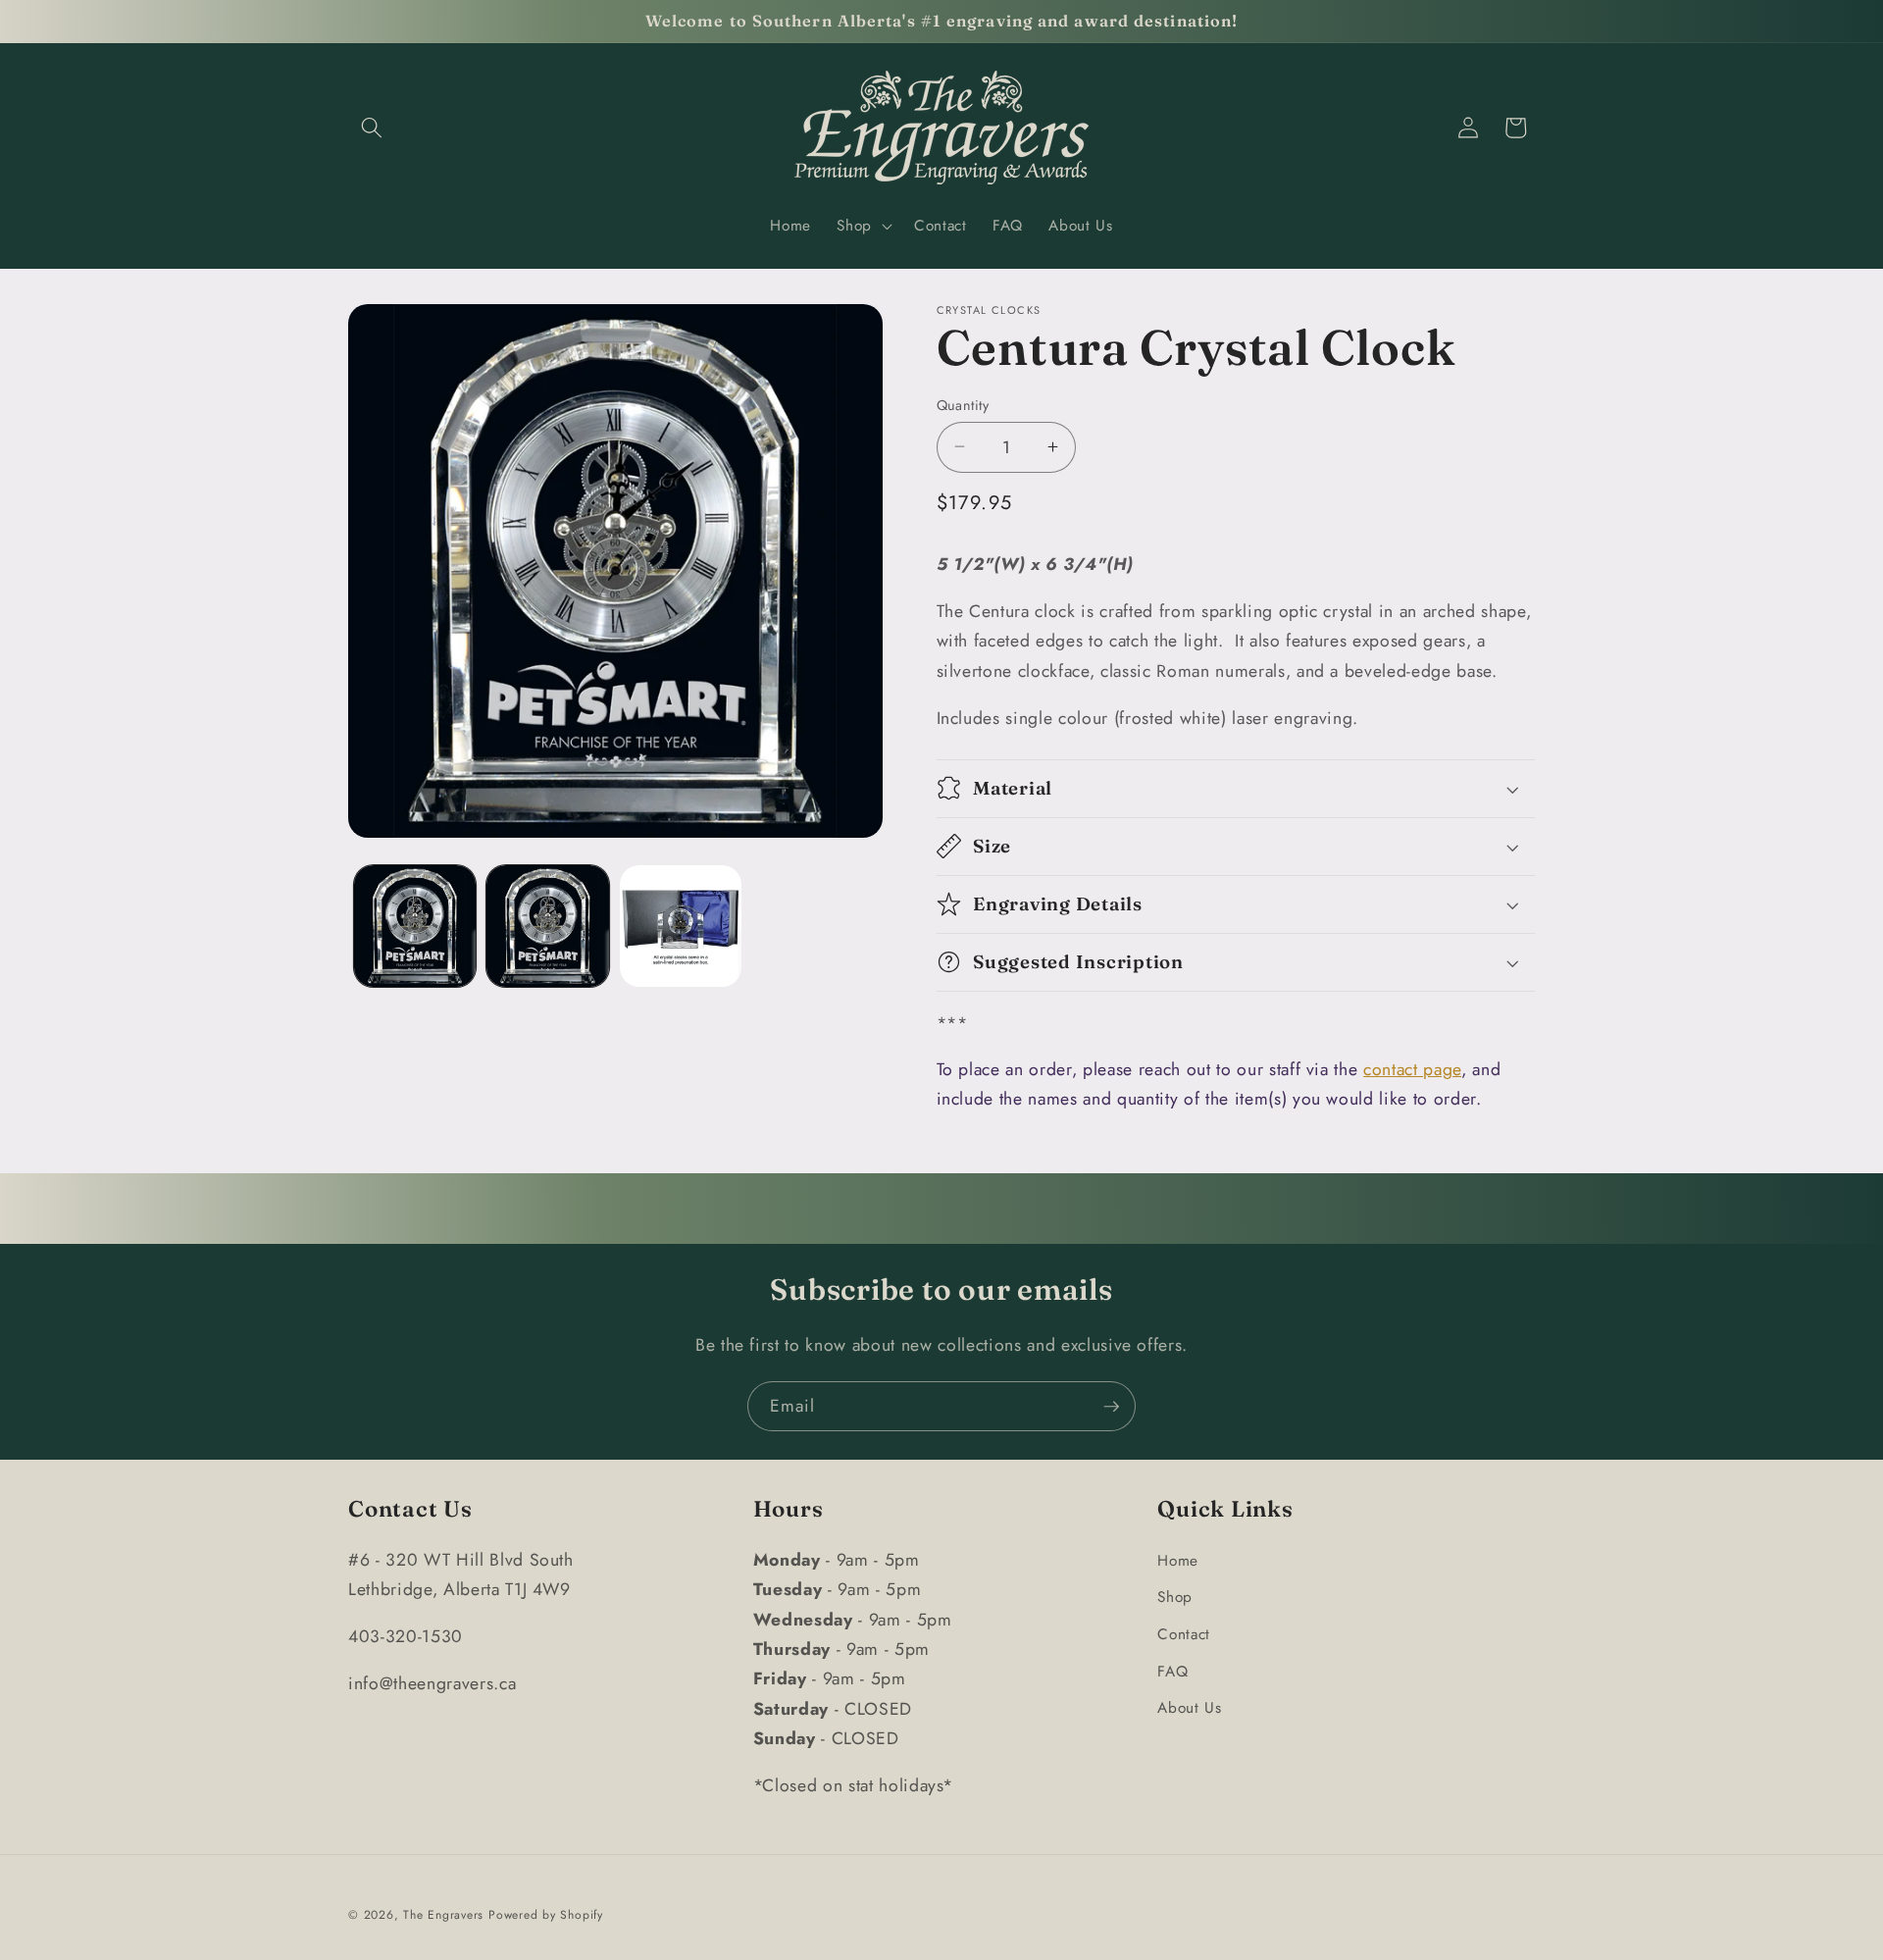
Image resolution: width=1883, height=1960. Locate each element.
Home (1178, 1560)
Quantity (963, 404)
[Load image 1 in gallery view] (415, 927)
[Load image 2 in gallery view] (548, 927)
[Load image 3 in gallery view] (681, 927)
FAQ (1172, 1671)
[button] (372, 128)
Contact (1184, 1633)
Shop (1175, 1597)
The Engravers (443, 1914)
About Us (1189, 1708)
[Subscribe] (1111, 1407)
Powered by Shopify (546, 1914)
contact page (1412, 1068)
